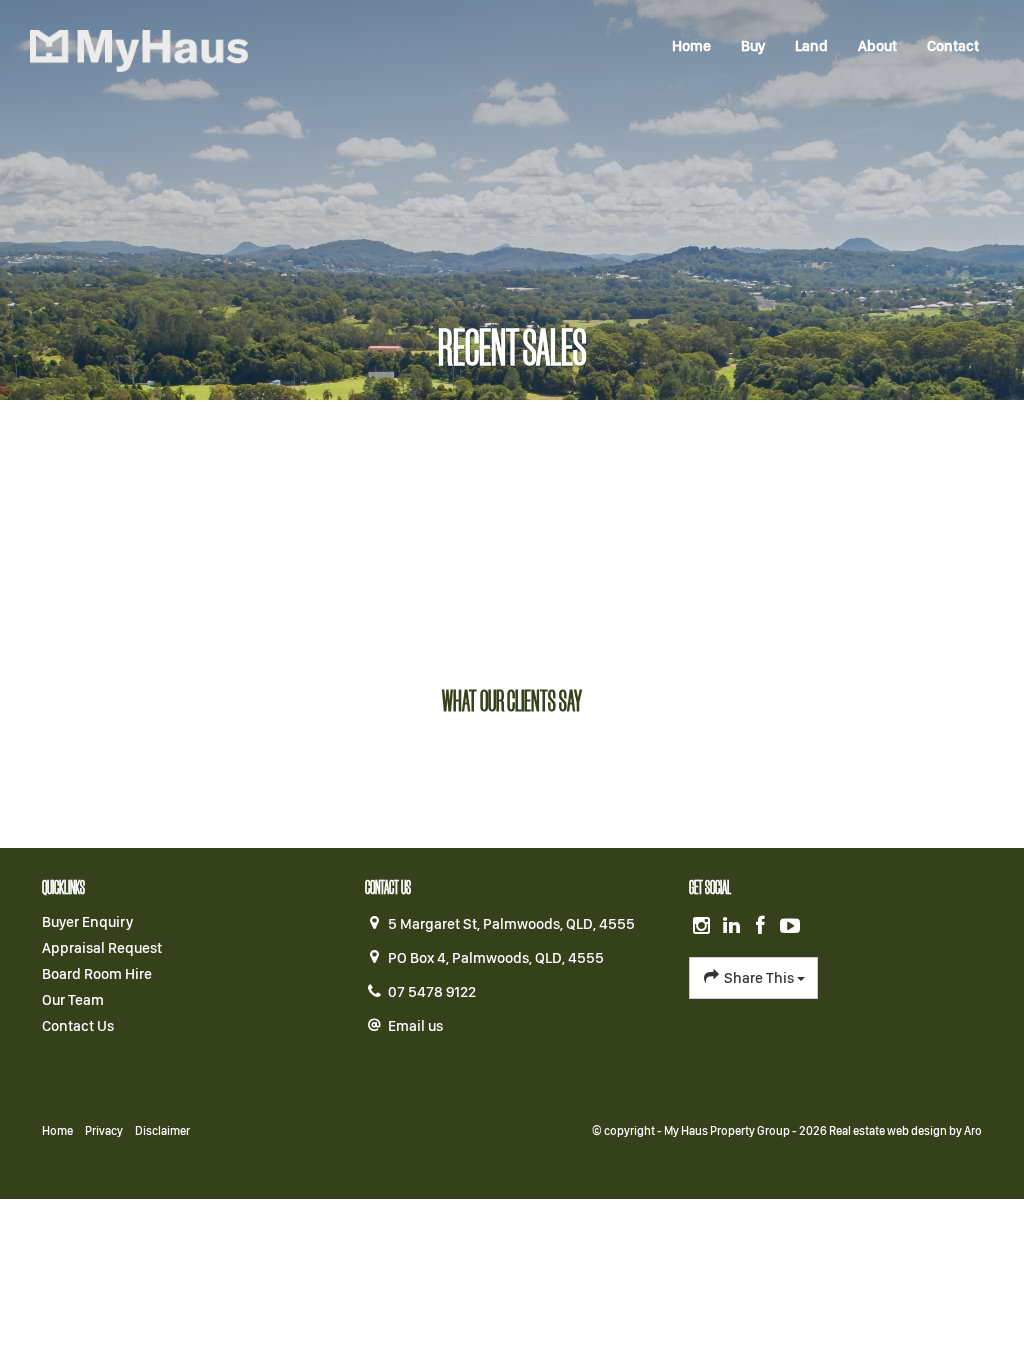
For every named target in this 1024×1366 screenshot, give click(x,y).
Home (691, 46)
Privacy (104, 1131)
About (877, 46)
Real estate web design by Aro (905, 1131)
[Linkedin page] (733, 927)
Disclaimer (162, 1131)
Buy (753, 46)
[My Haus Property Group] (139, 50)
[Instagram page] (704, 927)
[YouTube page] (791, 927)
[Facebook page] (763, 927)
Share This (759, 978)
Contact (953, 46)
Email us (415, 1026)
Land (811, 46)
